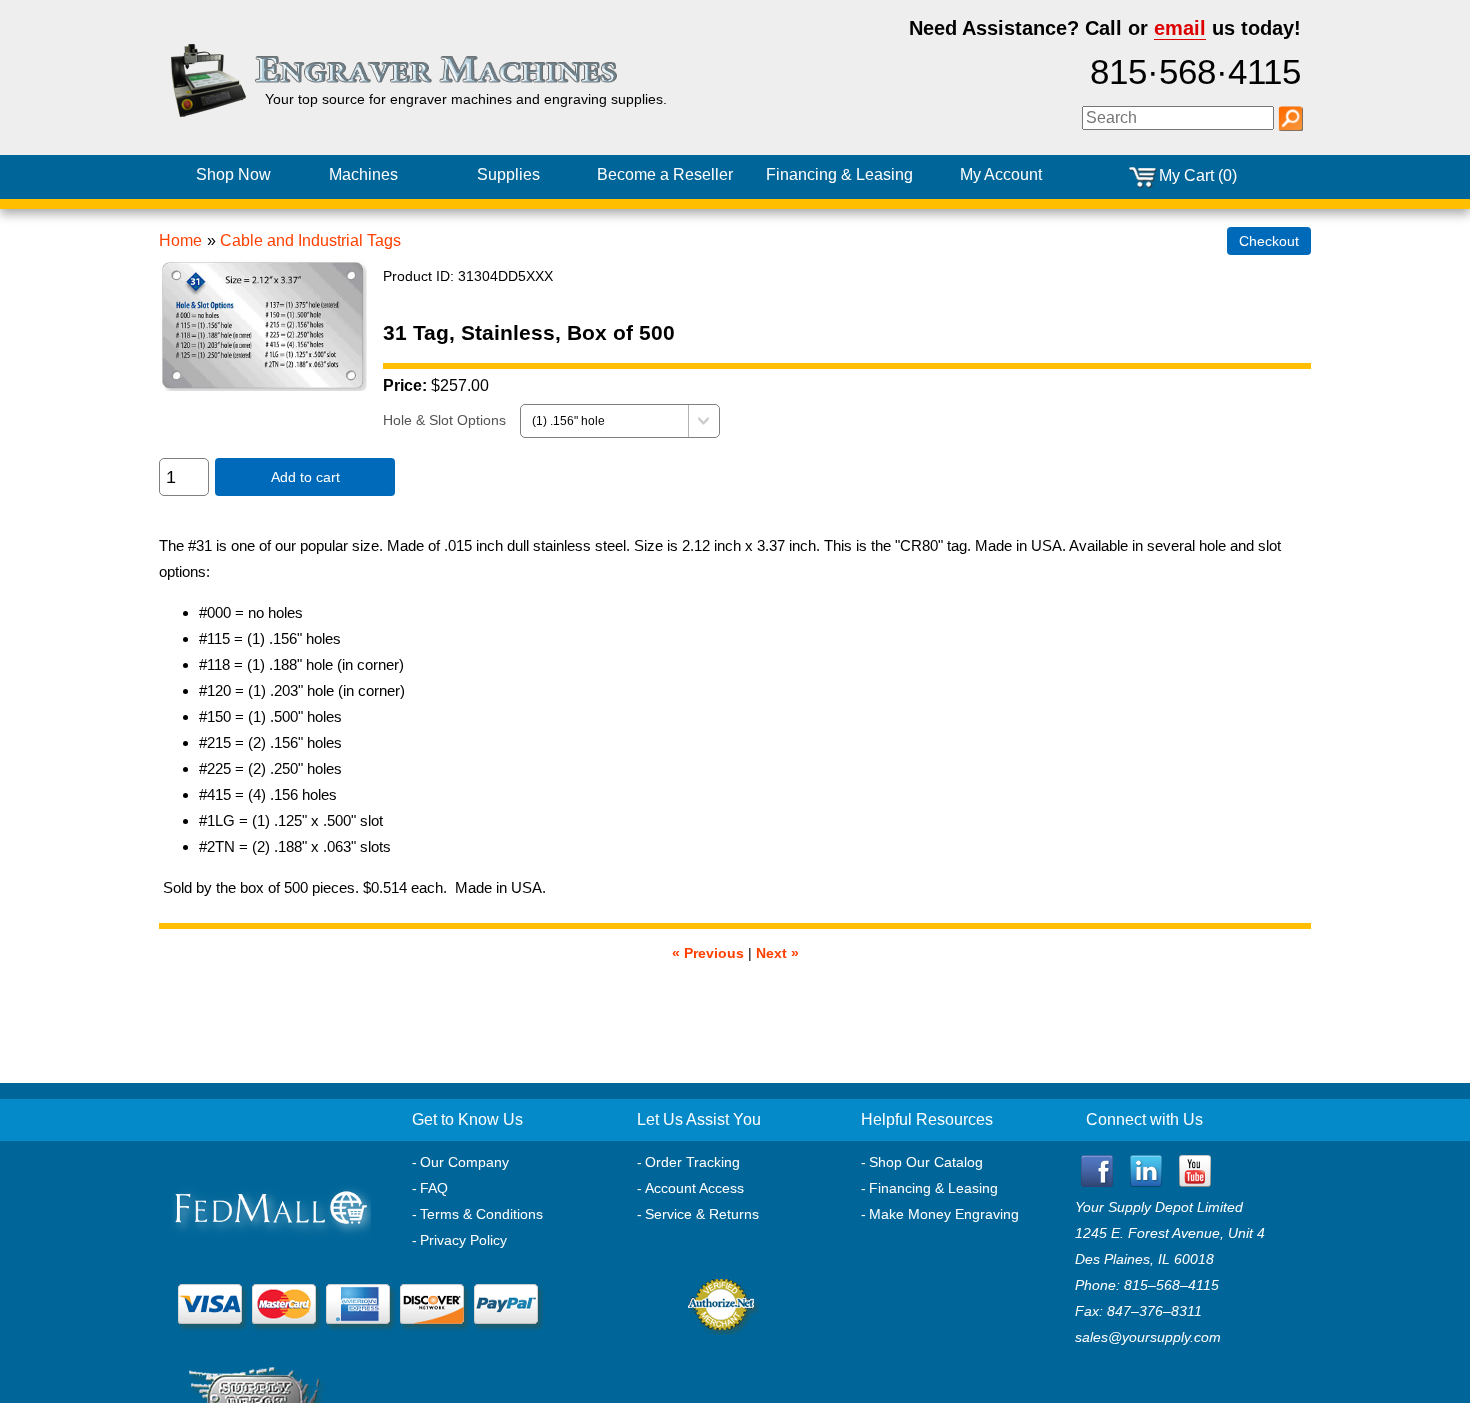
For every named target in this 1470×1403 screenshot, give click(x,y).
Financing (839, 174)
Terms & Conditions (481, 1214)
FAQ (434, 1188)
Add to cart (305, 477)
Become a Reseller (665, 174)
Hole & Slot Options (444, 420)
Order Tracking (692, 1162)
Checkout (1269, 241)
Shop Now (233, 174)
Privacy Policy (463, 1240)
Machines (363, 174)
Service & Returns (702, 1214)
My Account (1001, 174)
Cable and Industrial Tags (310, 240)
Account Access (694, 1188)
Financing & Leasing (933, 1188)
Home (180, 240)
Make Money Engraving (944, 1214)
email (1180, 28)
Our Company (464, 1162)
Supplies (508, 174)
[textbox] (1178, 118)
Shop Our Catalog (926, 1162)
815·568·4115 (1195, 72)
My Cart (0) (1198, 175)
